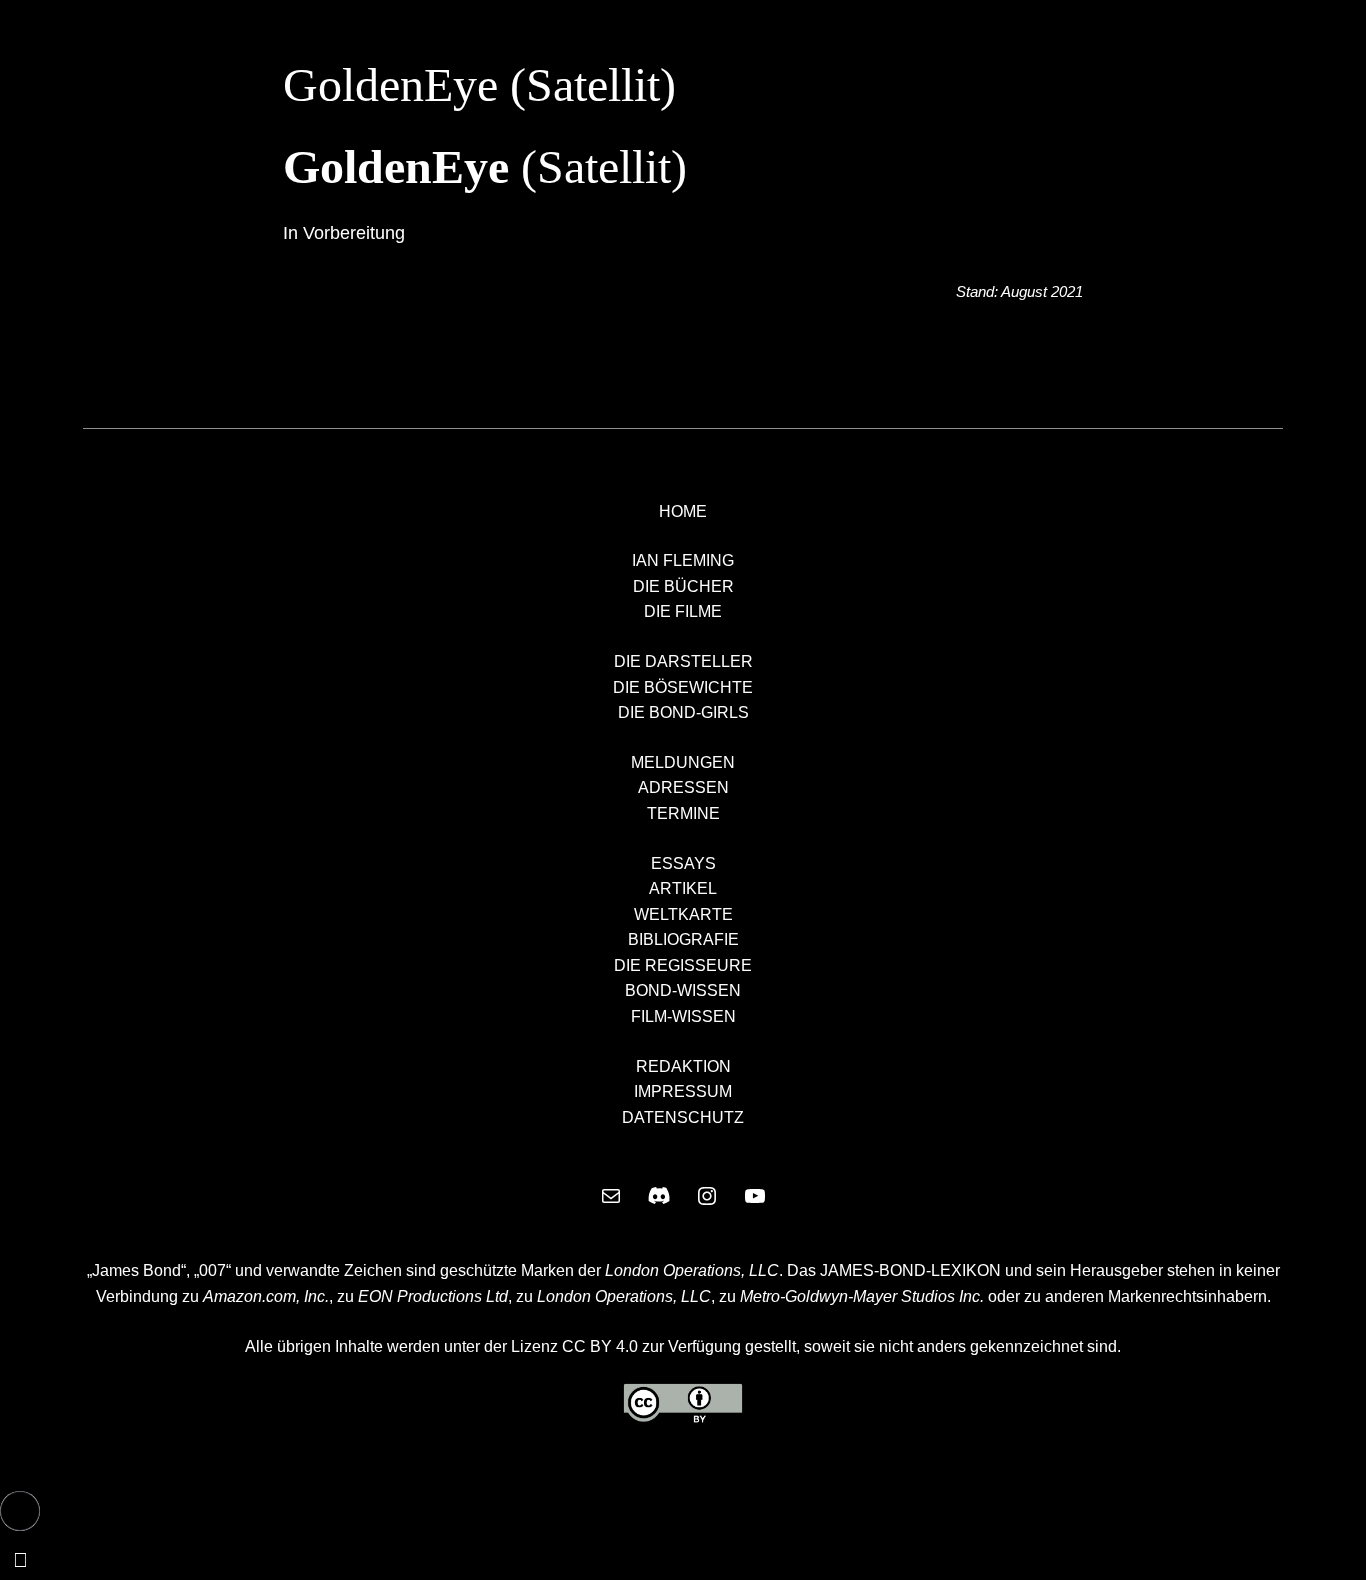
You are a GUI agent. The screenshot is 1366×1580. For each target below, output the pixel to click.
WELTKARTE (683, 914)
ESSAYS (683, 863)
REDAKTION (683, 1066)
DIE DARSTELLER (683, 661)
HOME (683, 511)
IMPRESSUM (683, 1091)
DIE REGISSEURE (683, 965)
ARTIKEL (683, 888)
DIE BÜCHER (683, 586)
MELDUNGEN (683, 762)
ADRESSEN (683, 787)
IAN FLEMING (683, 560)
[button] (20, 1511)
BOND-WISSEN (683, 990)
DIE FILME (683, 611)
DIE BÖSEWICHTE (683, 687)
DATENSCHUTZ (683, 1117)
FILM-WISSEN (683, 1016)
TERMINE (683, 813)
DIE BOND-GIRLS (683, 712)
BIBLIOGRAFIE (683, 939)
